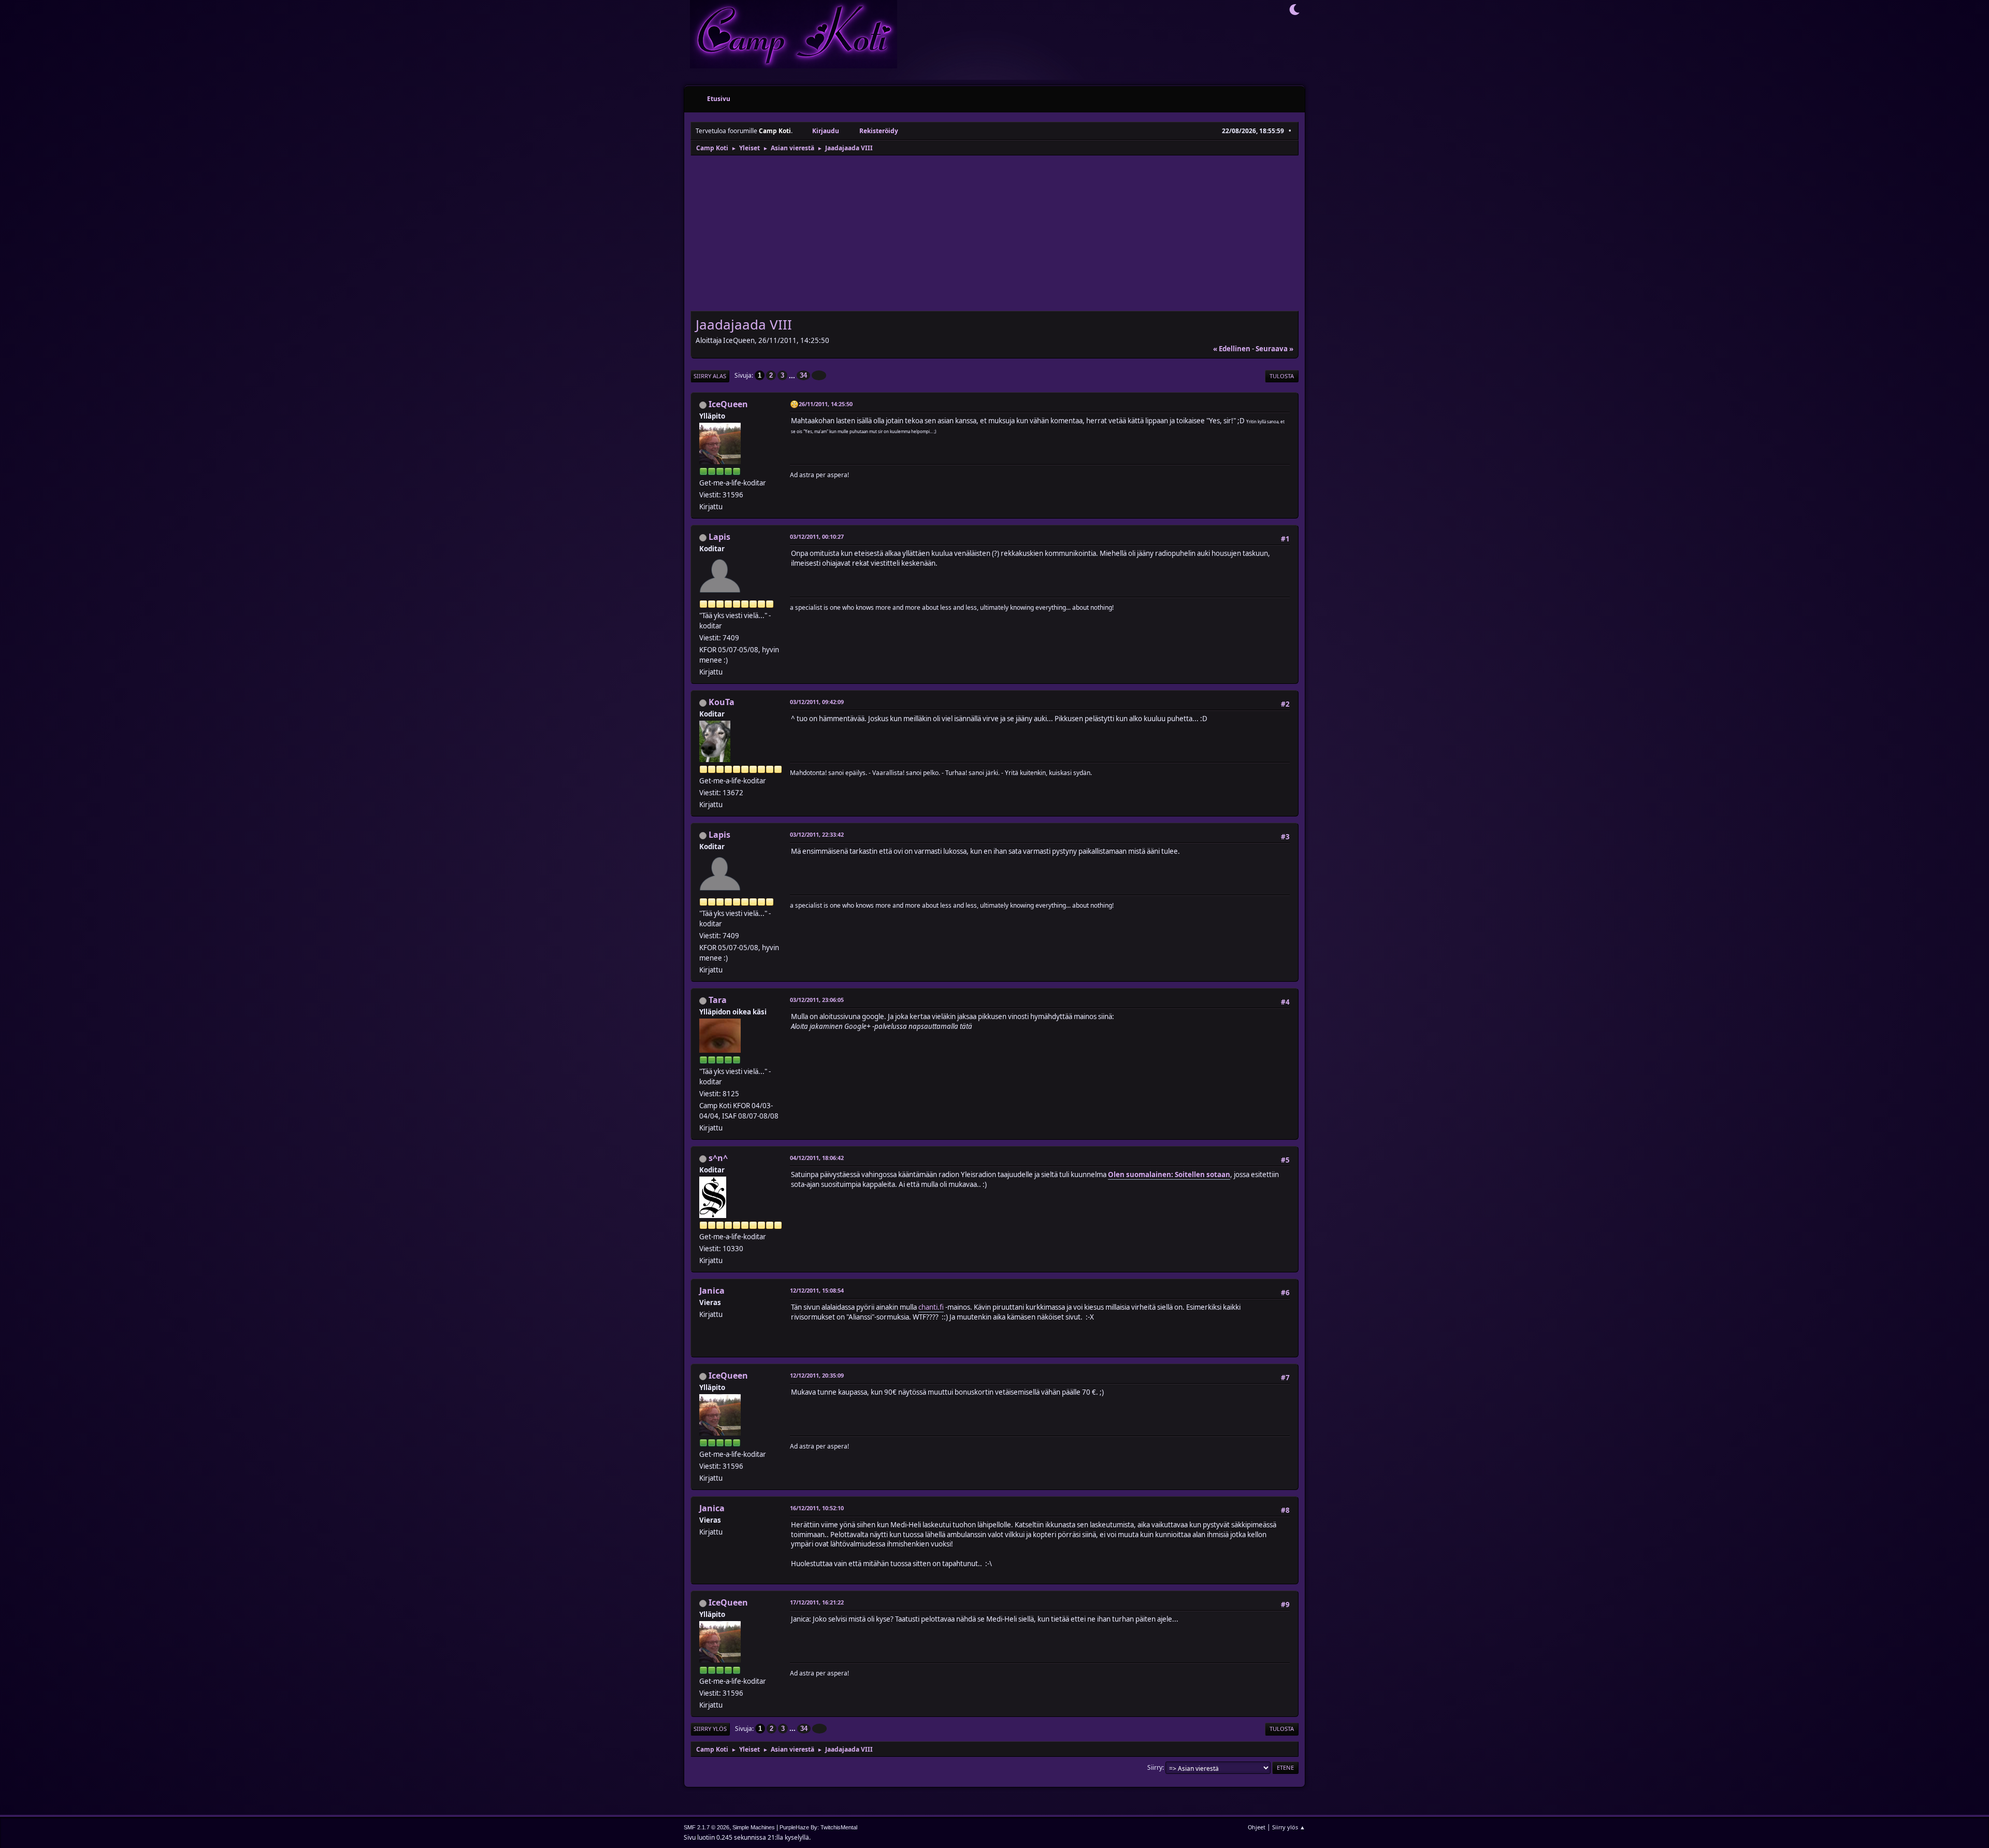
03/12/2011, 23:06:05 (817, 1000)
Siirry (1155, 1767)
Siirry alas (710, 376)
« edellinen (1232, 349)
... (793, 375)
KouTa (722, 702)
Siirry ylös (710, 1729)
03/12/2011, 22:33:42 (817, 834)
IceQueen (728, 404)
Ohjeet (1257, 1827)
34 (803, 375)
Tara (718, 1000)
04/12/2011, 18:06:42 (817, 1158)
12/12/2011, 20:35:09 (817, 1375)
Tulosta (1282, 376)
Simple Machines (754, 1827)
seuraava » (1274, 349)
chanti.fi (931, 1307)
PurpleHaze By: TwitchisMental (818, 1827)
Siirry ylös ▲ (1289, 1827)
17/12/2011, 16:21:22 (817, 1602)
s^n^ (718, 1158)
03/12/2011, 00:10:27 (817, 536)
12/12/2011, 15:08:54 (817, 1290)
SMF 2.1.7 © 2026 (707, 1827)
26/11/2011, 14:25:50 (826, 404)
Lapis (719, 537)
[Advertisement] (994, 234)
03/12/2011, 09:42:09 (817, 702)
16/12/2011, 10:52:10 (817, 1508)
